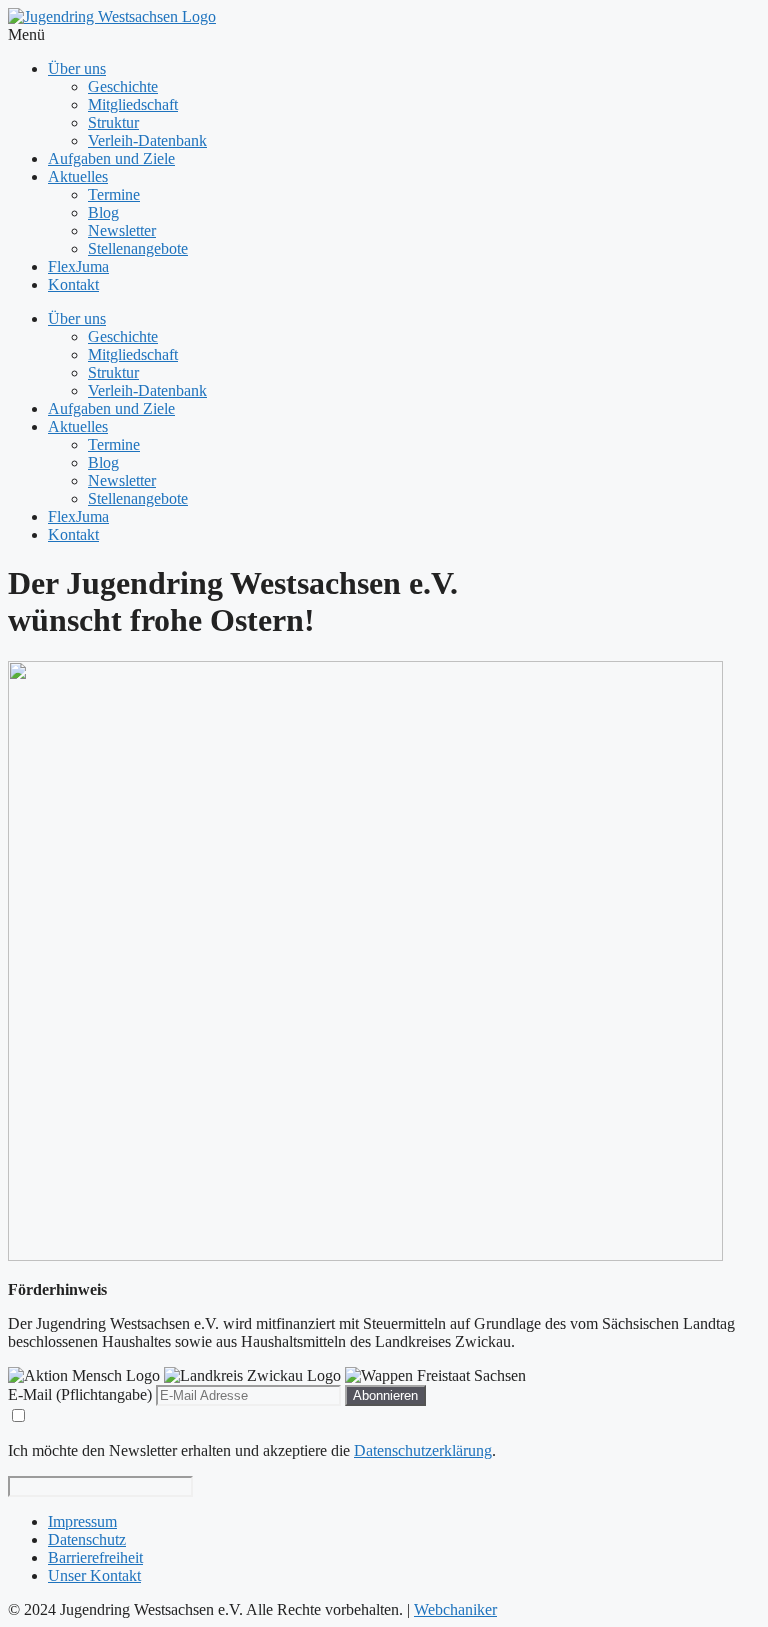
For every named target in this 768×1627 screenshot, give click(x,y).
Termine (114, 194)
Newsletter (122, 230)
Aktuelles (78, 176)
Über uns (77, 68)
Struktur (113, 122)
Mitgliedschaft (133, 104)
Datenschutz (87, 1539)
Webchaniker (455, 1609)
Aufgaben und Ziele (111, 158)
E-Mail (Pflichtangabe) (80, 1394)
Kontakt (73, 284)
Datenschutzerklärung (423, 1450)
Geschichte (123, 86)
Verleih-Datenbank (147, 140)
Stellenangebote (138, 248)
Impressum (82, 1521)
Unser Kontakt (94, 1575)
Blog (103, 212)
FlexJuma (78, 266)
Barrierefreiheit (95, 1557)
